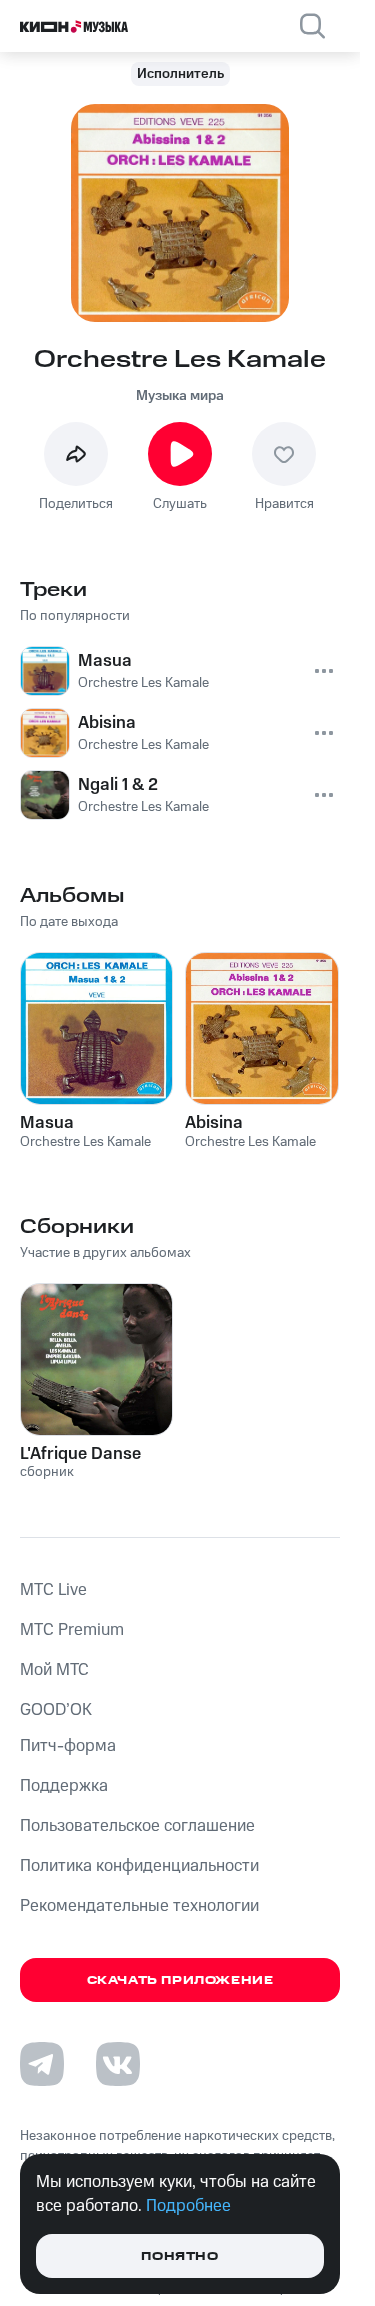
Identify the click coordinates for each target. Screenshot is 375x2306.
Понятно (179, 2256)
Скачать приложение (180, 1980)
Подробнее (188, 2206)
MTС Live (53, 1590)
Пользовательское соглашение (137, 1826)
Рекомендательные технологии (139, 1906)
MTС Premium (72, 1630)
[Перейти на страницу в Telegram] (42, 2064)
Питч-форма (68, 1746)
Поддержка (64, 1786)
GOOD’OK (56, 1710)
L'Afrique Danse (80, 1454)
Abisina (214, 1123)
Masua (47, 1123)
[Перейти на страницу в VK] (118, 2064)
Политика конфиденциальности (139, 1866)
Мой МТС (54, 1670)
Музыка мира (180, 396)
